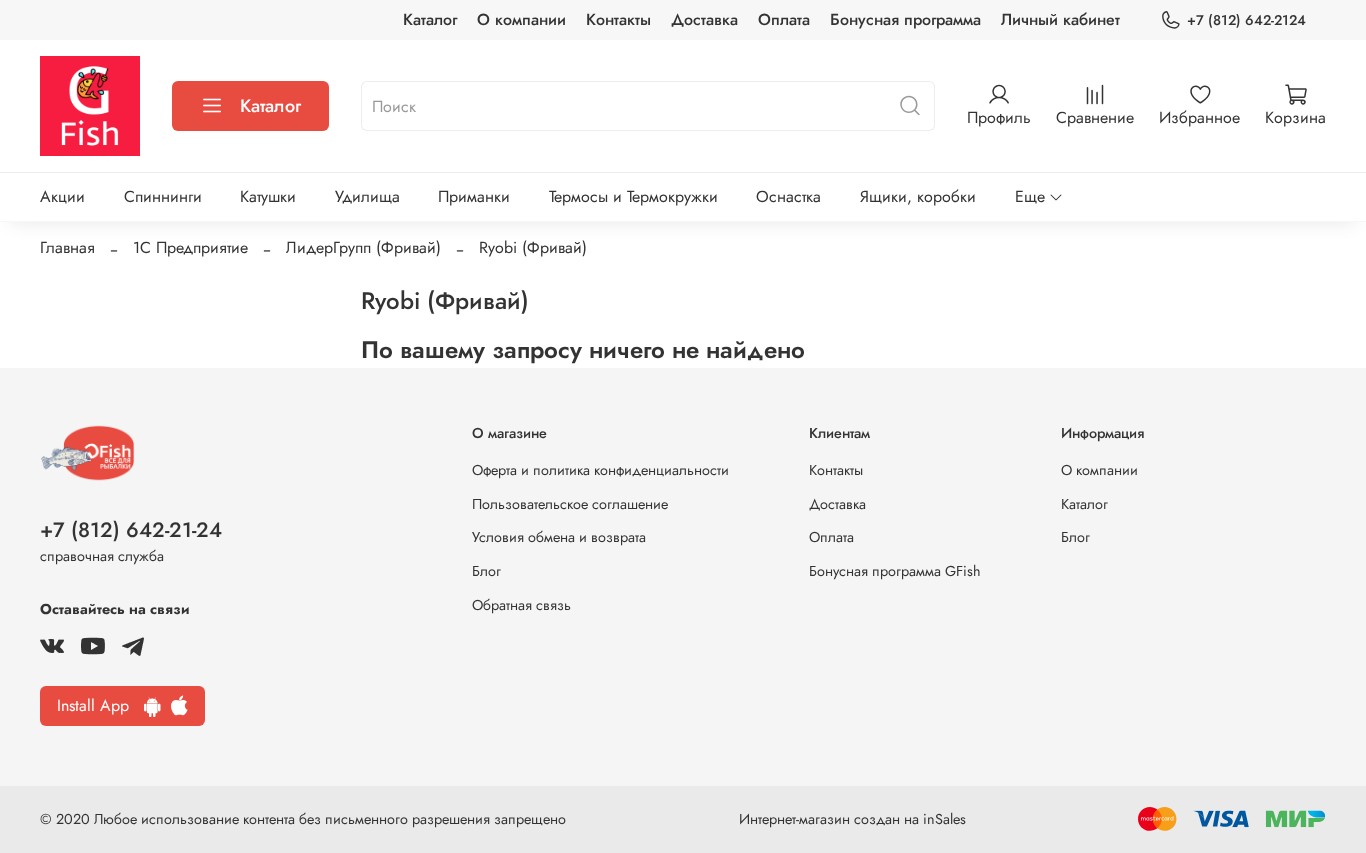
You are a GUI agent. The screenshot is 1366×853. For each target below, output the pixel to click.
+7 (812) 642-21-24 (131, 530)
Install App (100, 705)
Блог (486, 571)
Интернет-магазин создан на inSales (852, 819)
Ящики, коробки (918, 196)
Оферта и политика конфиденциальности (600, 470)
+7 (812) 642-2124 (1246, 20)
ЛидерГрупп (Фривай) (363, 247)
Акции (62, 196)
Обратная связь (521, 605)
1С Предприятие (190, 247)
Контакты (618, 19)
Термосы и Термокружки (633, 196)
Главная (67, 247)
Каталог (430, 19)
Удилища (367, 196)
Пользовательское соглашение (570, 504)
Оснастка (788, 196)
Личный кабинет (1060, 19)
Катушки (268, 196)
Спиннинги (163, 196)
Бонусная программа (905, 19)
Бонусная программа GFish (895, 571)
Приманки (474, 196)
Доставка (704, 19)
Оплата (784, 19)
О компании (521, 19)
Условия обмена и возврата (559, 537)
